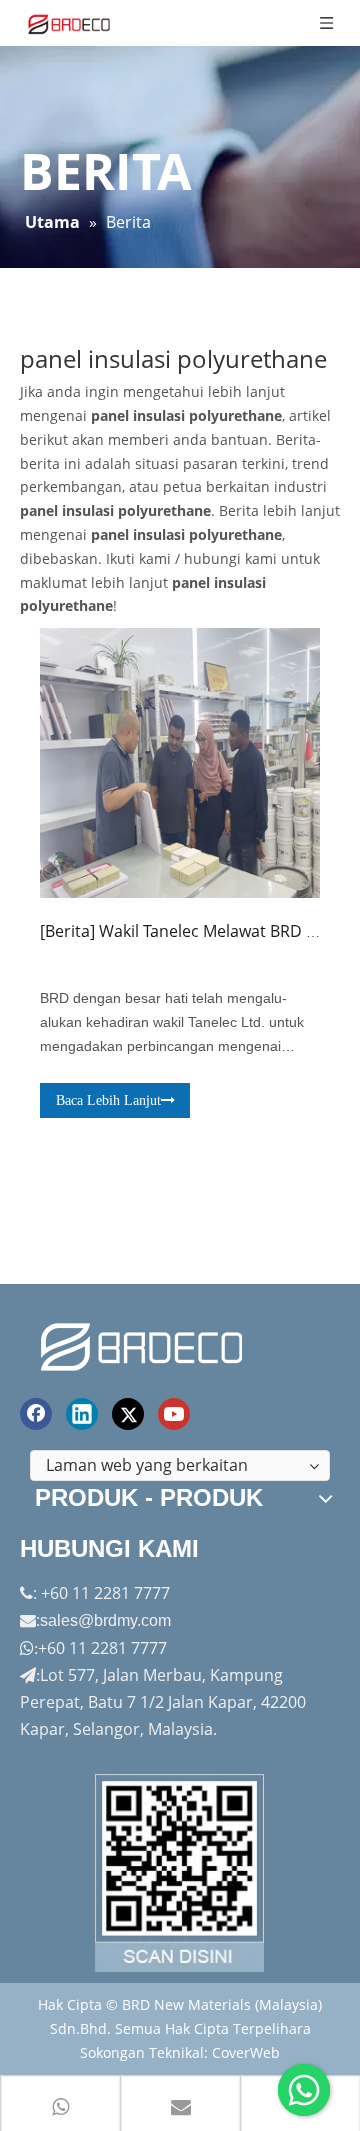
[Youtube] (174, 1414)
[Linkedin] (82, 1414)
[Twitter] (128, 1414)
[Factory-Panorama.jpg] (180, 1873)
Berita (67, 931)
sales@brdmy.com (105, 1620)
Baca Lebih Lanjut (108, 1100)
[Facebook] (36, 1414)
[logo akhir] (144, 1343)
